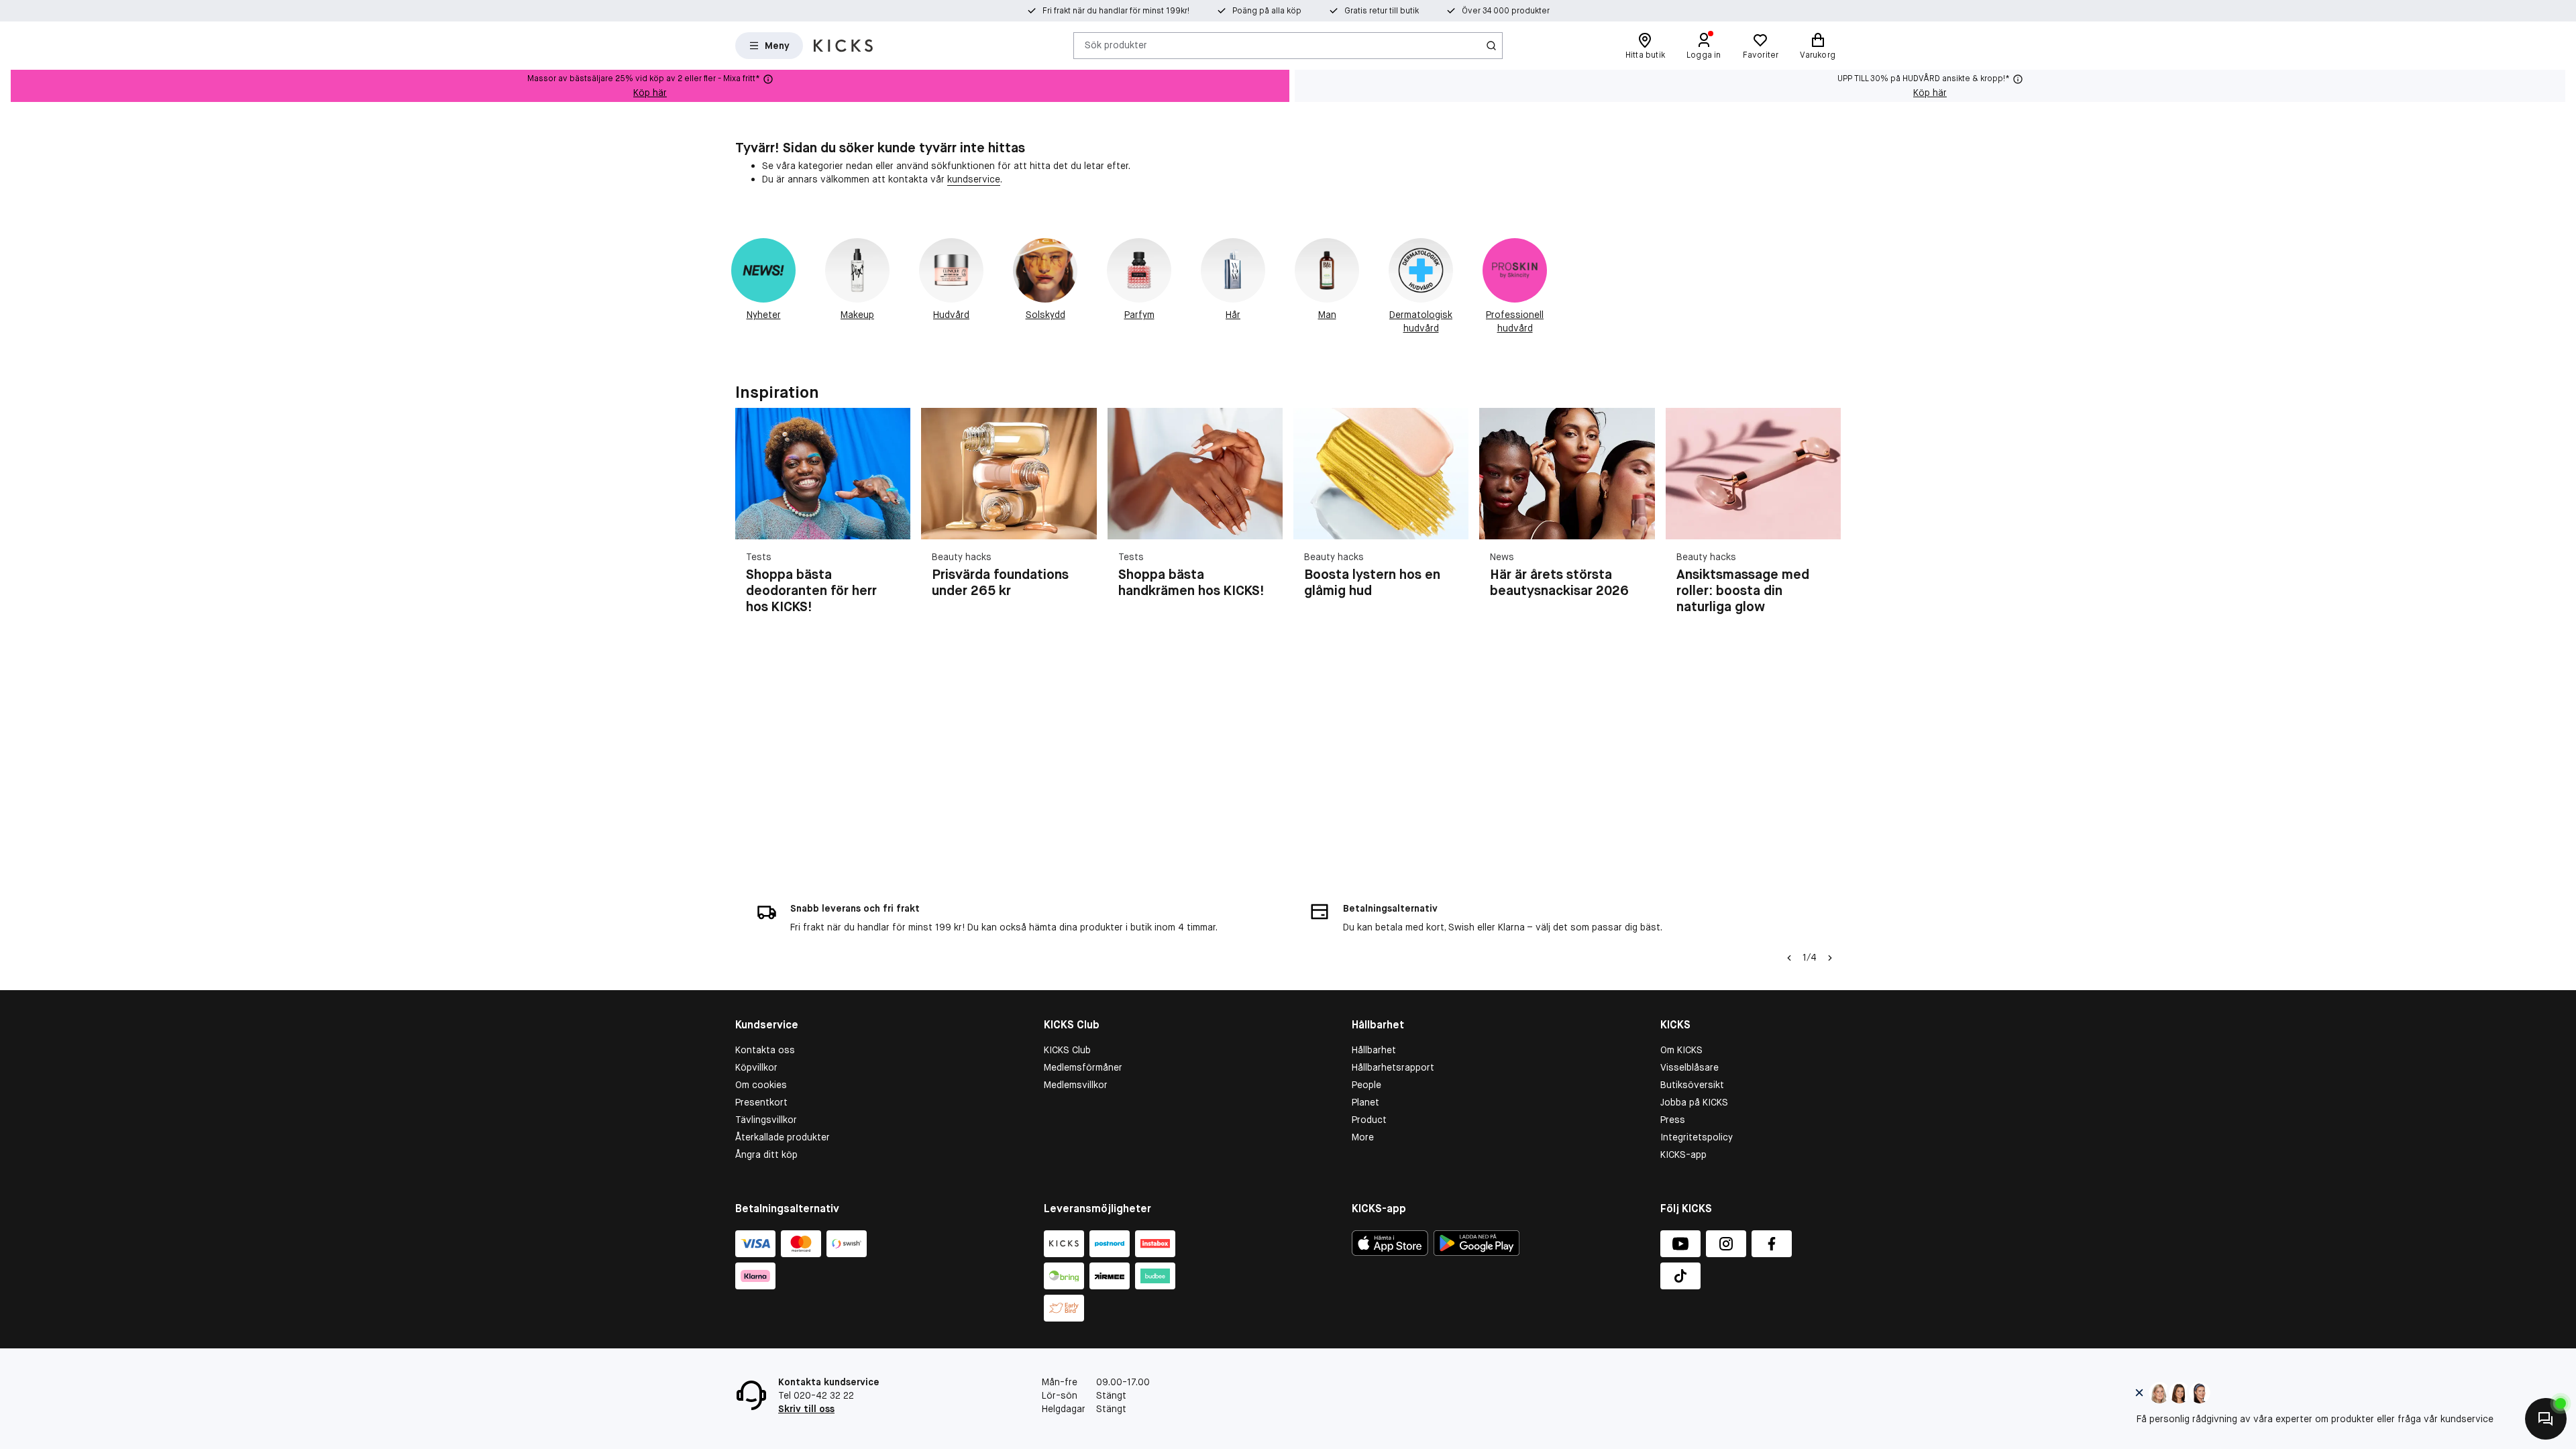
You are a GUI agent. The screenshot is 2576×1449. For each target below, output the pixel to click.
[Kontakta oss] (2546, 1419)
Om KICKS (1681, 1050)
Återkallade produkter (783, 1137)
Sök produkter (1116, 45)
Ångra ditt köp (766, 1155)
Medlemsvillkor (1076, 1085)
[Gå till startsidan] (843, 46)
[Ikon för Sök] (1491, 46)
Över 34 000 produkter (1506, 11)
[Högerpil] (1825, 519)
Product (1369, 1120)
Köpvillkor (756, 1067)
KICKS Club (1067, 1050)
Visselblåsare (1689, 1067)
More (1363, 1137)
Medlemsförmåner (1083, 1067)
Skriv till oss (806, 1409)
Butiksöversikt (1692, 1085)
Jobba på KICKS (1694, 1102)
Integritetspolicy (1697, 1137)
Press (1673, 1120)
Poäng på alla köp (1267, 11)
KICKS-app (1683, 1155)
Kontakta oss (765, 1050)
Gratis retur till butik (1382, 11)
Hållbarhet (1374, 1050)
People (1366, 1085)
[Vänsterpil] (1789, 958)
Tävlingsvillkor (766, 1120)
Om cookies (761, 1085)
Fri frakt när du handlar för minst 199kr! (1116, 11)
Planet (1365, 1102)
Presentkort (761, 1102)
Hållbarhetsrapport (1393, 1067)
